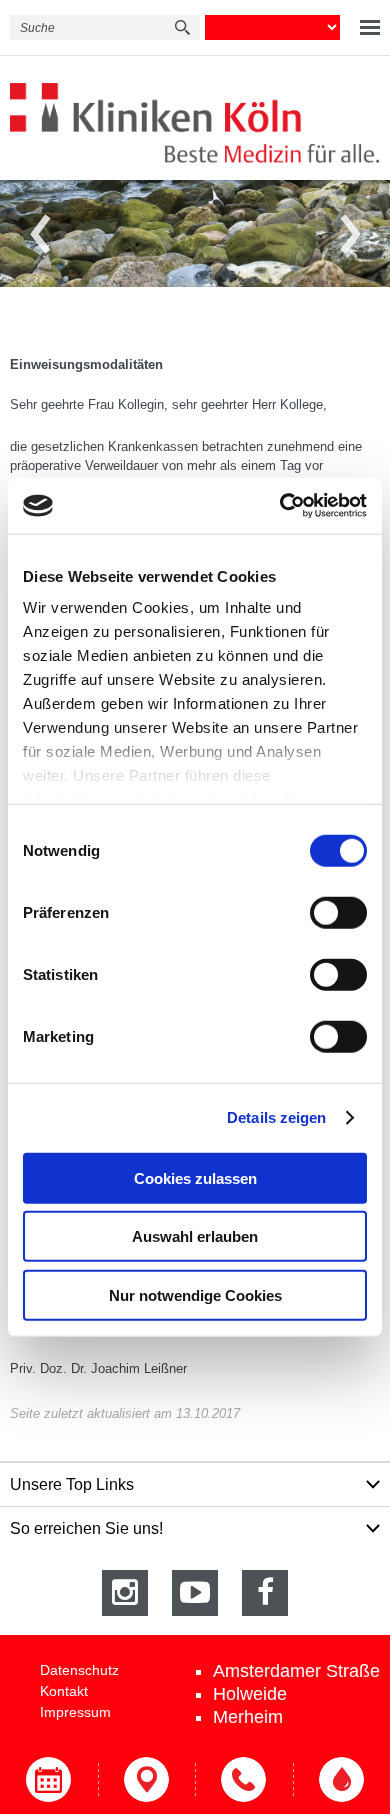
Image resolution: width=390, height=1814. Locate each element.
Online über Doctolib (49, 1779)
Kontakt (64, 1691)
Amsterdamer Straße (296, 1671)
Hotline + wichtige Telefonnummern (244, 1779)
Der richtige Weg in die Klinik (147, 1779)
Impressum (75, 1712)
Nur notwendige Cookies (195, 1294)
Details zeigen (276, 1117)
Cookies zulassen (195, 1177)
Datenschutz (79, 1670)
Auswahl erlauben (195, 1236)
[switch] (338, 912)
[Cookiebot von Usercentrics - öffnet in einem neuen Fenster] (280, 506)
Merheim (248, 1717)
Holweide (250, 1694)
